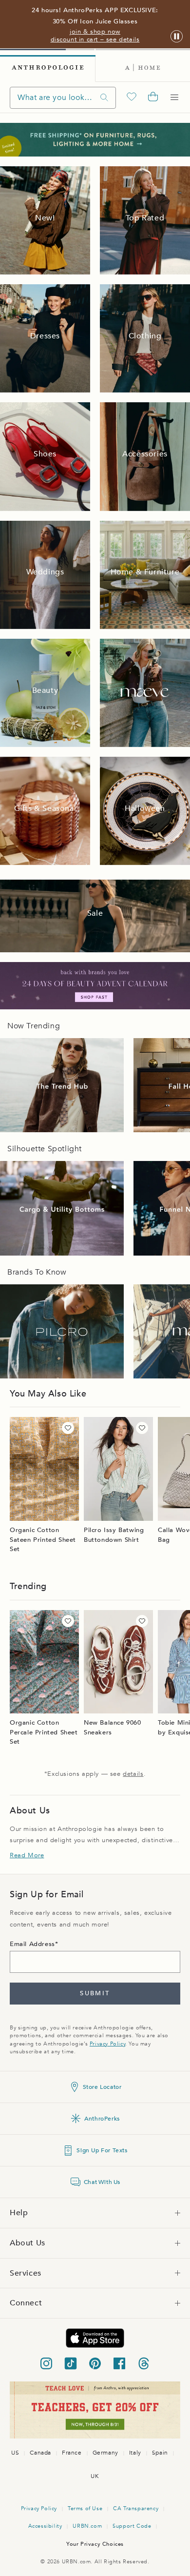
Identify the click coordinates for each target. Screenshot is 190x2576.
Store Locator (102, 2087)
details (133, 1774)
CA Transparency (136, 2508)
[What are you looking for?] (104, 98)
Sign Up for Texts (102, 2150)
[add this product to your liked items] (68, 1428)
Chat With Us (102, 2182)
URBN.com (87, 2526)
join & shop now (95, 32)
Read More (27, 1855)
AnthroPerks (102, 2119)
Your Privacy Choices (95, 2544)
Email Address (32, 1944)
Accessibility (45, 2526)
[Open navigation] (174, 98)
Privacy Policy (107, 2044)
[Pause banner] (177, 37)
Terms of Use (85, 2508)
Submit (95, 1993)
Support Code (132, 2526)
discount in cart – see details (95, 39)
